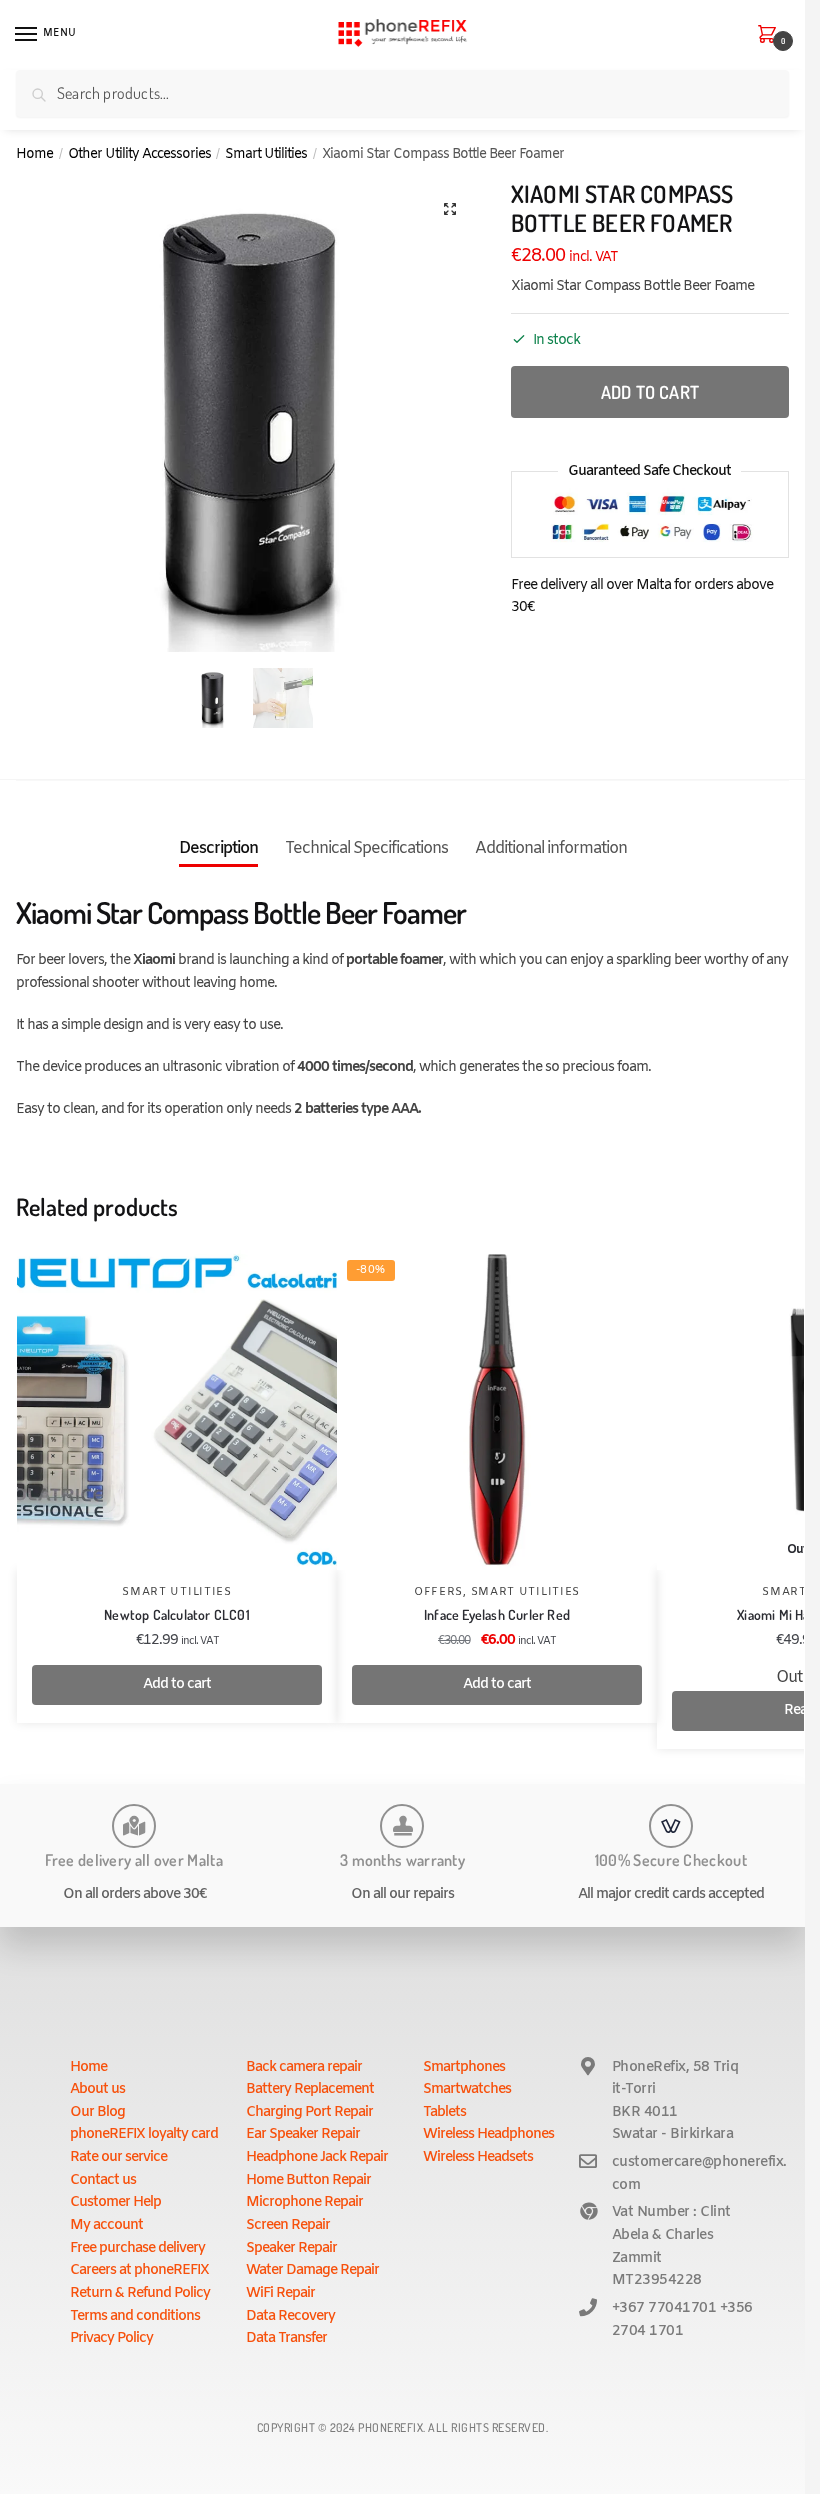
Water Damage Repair (312, 2270)
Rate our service (118, 2157)
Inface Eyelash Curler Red (497, 1614)
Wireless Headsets (478, 2157)
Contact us (103, 2180)
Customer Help (115, 2202)
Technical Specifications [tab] (366, 848)
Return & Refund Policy (140, 2293)
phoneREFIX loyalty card (144, 2134)
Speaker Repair (291, 2248)
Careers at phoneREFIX (139, 2270)
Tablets (444, 2112)
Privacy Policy (111, 2338)
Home (34, 154)
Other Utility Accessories (139, 154)
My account (106, 2225)
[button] (450, 209)
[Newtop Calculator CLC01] (177, 1410)
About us (97, 2089)
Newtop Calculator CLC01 (177, 1614)
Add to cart (650, 392)
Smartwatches (467, 2089)
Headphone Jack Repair (317, 2157)
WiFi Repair (280, 2293)
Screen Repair (288, 2225)
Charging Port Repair (309, 2112)
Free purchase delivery (137, 2248)
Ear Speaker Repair (303, 2134)
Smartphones (464, 2067)
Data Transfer (286, 2338)
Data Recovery (290, 2316)
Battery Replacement (310, 2089)
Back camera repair (304, 2067)
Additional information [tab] (551, 848)
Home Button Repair (308, 2180)
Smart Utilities (266, 154)
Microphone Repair (304, 2202)
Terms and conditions (135, 2316)
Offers (438, 1592)
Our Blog (97, 2112)
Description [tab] (218, 848)
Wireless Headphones (488, 2134)
